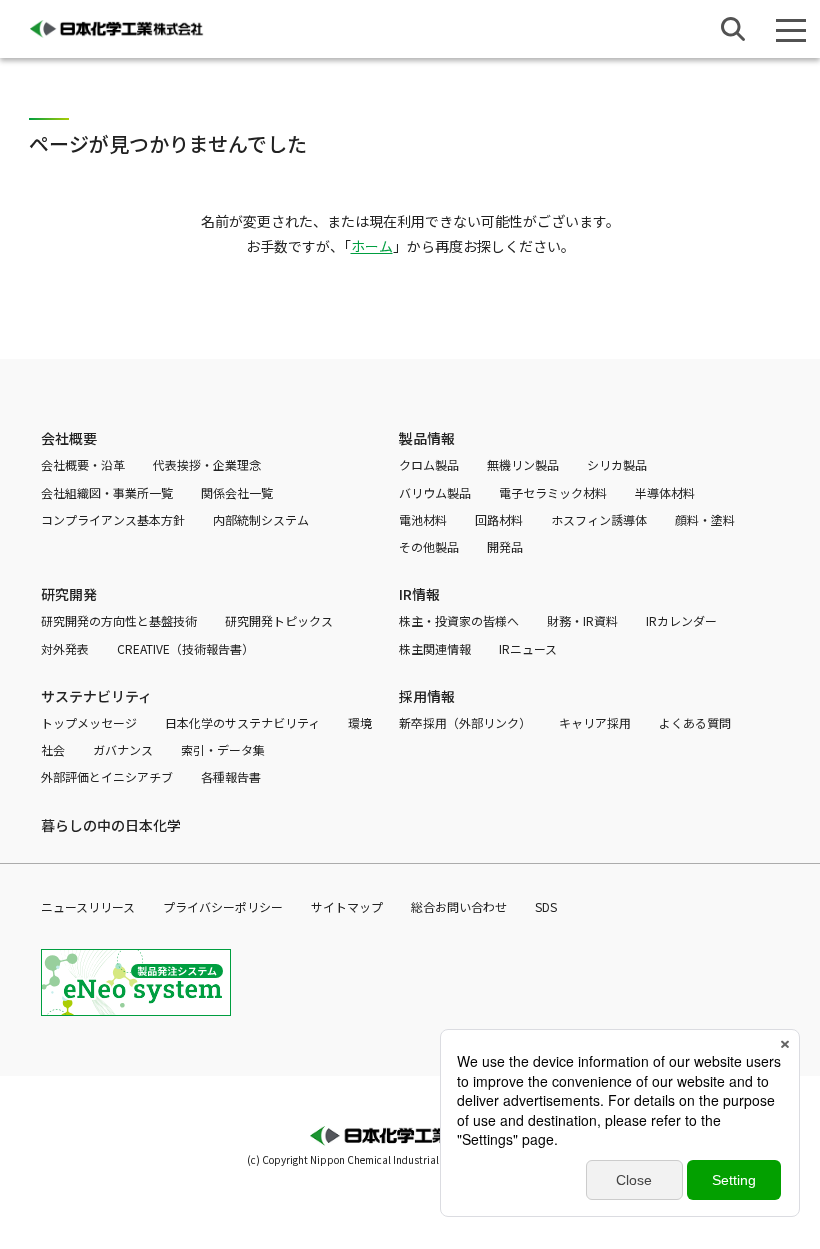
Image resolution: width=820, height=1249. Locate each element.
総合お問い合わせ (459, 906)
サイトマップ (347, 906)
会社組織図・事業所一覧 (107, 492)
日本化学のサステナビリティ (242, 722)
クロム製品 (429, 464)
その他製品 (429, 546)
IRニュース (528, 648)
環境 (360, 722)
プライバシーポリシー (223, 906)
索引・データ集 (223, 749)
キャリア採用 (595, 722)
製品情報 (427, 438)
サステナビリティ (96, 696)
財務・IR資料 (582, 620)
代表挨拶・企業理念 (207, 464)
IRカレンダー (681, 620)
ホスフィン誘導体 (599, 519)
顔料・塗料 (705, 519)
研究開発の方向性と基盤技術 (119, 620)
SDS (546, 906)
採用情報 (427, 696)
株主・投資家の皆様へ (459, 620)
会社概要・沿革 (83, 464)
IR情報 (419, 594)
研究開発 (69, 594)
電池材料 (423, 519)
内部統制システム (261, 519)
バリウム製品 (435, 492)
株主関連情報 (435, 648)
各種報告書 (231, 776)
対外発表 (65, 648)
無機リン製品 (523, 464)
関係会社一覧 (237, 492)
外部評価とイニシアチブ (107, 776)
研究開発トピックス (279, 620)
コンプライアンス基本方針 (113, 519)
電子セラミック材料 (553, 492)
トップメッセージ (89, 722)
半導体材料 (665, 492)
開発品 (505, 546)
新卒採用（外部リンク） (465, 722)
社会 (53, 749)
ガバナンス (123, 749)
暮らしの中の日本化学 (111, 825)
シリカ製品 (617, 464)
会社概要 (69, 438)
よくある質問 (695, 722)
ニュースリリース (88, 906)
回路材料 (499, 519)
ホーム (372, 246)
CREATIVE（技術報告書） (185, 648)
